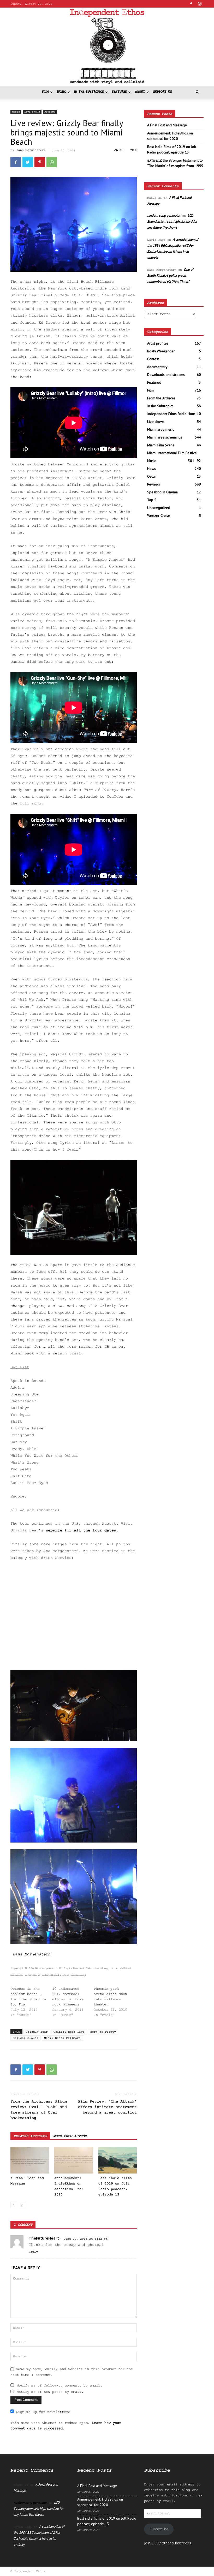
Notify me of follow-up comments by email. (60, 2386)
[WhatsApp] (52, 162)
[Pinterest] (40, 162)
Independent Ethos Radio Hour (171, 414)
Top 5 (152, 500)
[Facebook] (191, 4)
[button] (197, 92)
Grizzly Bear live (69, 2032)
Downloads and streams (166, 375)
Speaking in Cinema (162, 492)
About (140, 92)
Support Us (163, 92)
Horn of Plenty (103, 2032)
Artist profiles (158, 343)
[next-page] (22, 2205)
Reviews (50, 112)
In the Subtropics (89, 92)
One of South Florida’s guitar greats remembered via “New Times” (170, 276)
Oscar (152, 476)
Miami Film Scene (161, 445)
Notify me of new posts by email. (50, 2392)
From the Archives (161, 398)
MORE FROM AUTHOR (70, 2136)
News (151, 469)
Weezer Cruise (159, 516)
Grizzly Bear (37, 2032)
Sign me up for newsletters (43, 2412)
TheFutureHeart (44, 2238)
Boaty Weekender (161, 351)
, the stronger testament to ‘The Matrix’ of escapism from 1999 (175, 163)
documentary (157, 367)
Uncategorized (159, 508)
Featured (154, 382)
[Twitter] (28, 162)
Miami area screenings (165, 437)
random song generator (164, 215)
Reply (33, 2252)
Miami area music (161, 429)
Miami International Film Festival (172, 453)
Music (61, 92)
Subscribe (159, 2529)
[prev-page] (14, 2205)
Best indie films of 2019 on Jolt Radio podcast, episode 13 (172, 149)
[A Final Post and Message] (30, 2160)
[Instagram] (200, 4)
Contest (153, 359)
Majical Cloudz (26, 2038)
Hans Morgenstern (31, 150)
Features (119, 92)
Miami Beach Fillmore (62, 2038)
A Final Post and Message (167, 125)
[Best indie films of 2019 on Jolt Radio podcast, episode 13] (118, 2160)
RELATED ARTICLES (30, 2136)
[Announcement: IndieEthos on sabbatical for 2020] (73, 2160)
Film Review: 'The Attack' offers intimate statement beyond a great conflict (107, 2107)
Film (45, 92)
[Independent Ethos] (107, 47)
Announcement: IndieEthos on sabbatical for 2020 (170, 136)
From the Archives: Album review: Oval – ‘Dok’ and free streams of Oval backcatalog (39, 2110)
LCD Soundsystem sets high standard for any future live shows (172, 221)
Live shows (32, 112)
